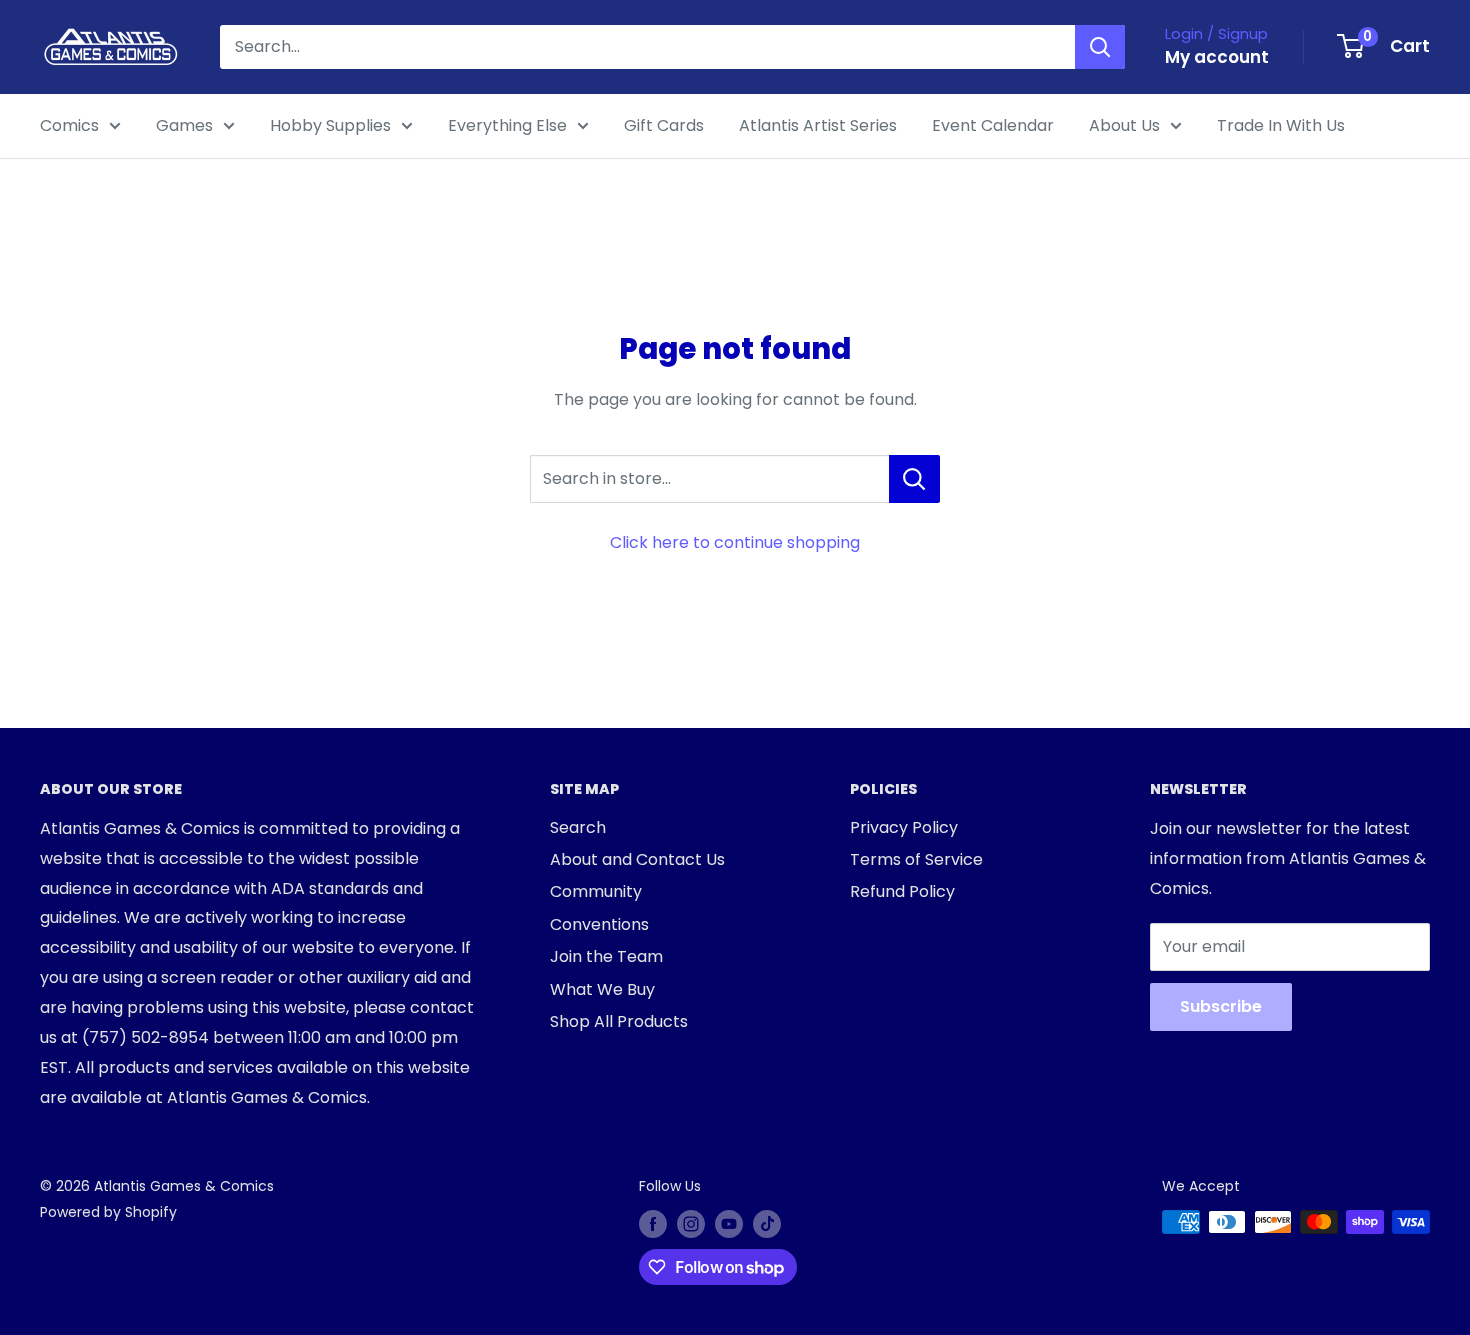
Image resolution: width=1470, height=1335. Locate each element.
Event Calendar (993, 125)
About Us (1124, 125)
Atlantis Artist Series (818, 125)
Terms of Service (916, 859)
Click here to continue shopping (735, 542)
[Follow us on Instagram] (691, 1224)
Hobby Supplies (330, 125)
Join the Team (606, 956)
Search (578, 827)
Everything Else (507, 125)
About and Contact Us (637, 859)
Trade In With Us (1281, 125)
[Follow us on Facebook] (653, 1224)
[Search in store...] (914, 479)
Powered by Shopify (108, 1212)
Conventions (599, 924)
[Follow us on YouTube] (729, 1224)
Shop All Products (619, 1021)
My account (1217, 57)
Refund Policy (902, 891)
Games (184, 125)
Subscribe (1221, 1006)
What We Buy (602, 989)
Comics (69, 125)
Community (596, 891)
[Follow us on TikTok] (767, 1224)
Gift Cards (664, 125)
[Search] (1100, 47)
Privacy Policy (904, 827)
